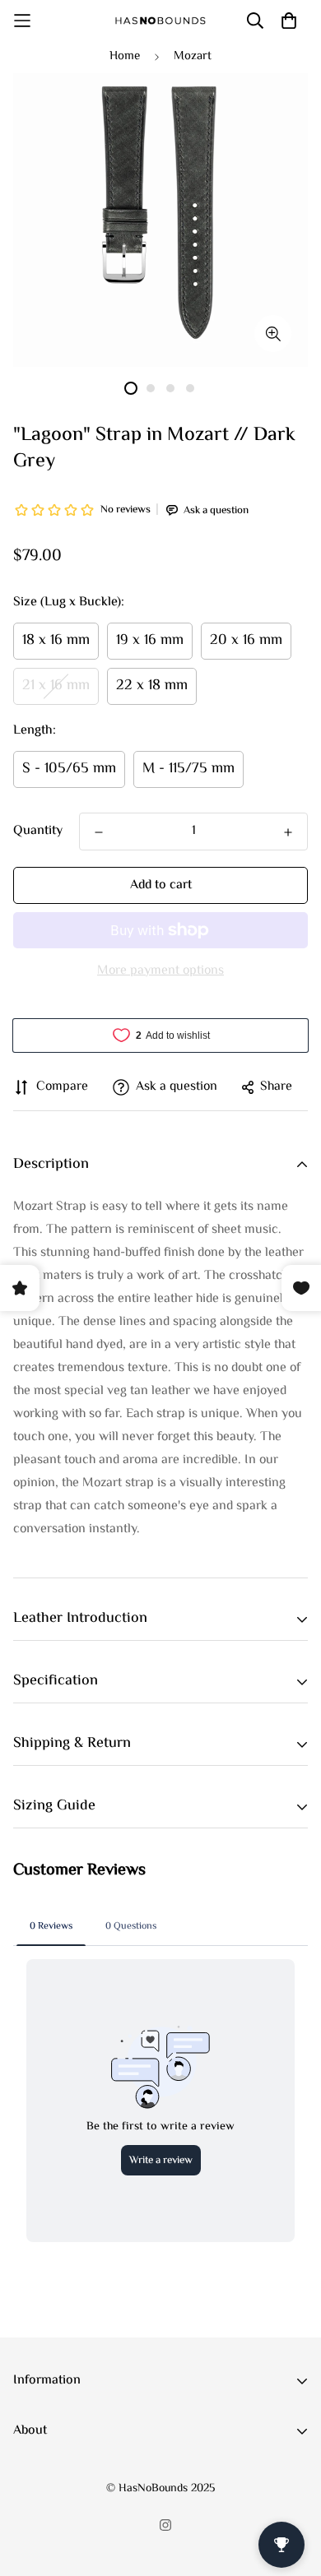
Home (125, 56)
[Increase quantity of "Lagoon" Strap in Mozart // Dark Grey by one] (288, 832)
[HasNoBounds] (160, 21)
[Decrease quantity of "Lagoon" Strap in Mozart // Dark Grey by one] (99, 832)
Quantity (38, 832)
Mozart (193, 56)
